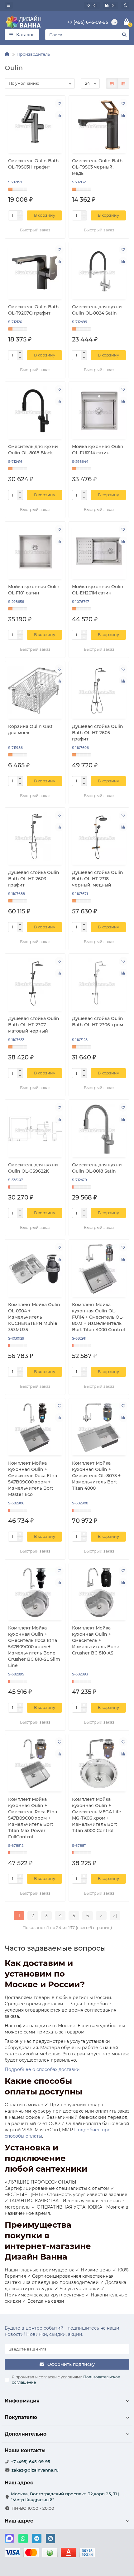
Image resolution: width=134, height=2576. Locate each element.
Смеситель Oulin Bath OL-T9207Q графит (33, 310)
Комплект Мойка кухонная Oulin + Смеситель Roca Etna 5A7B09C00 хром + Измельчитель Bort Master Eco (33, 1479)
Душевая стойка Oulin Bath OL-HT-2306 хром (98, 1022)
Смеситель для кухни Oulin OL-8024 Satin (97, 310)
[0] (127, 22)
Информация (22, 2401)
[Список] (123, 83)
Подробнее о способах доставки (42, 2069)
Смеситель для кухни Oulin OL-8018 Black (33, 450)
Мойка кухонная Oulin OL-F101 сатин (34, 590)
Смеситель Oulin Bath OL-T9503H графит (33, 164)
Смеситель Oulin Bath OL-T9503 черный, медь (97, 167)
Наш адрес (19, 2521)
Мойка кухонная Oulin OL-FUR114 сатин (98, 450)
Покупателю (21, 2417)
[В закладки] (59, 103)
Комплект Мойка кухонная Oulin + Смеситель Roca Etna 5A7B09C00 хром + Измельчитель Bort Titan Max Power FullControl (33, 1818)
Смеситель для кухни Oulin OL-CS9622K (33, 1168)
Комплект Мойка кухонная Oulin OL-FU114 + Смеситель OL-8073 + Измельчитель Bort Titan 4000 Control (98, 1317)
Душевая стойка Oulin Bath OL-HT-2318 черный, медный (98, 879)
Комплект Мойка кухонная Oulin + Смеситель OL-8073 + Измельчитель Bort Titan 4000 (96, 1476)
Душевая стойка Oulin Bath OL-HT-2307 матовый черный (34, 1025)
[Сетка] (112, 83)
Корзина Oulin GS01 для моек (31, 730)
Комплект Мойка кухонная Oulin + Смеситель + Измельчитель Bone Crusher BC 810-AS (96, 1640)
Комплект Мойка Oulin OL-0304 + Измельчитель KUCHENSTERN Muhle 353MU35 (34, 1317)
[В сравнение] (59, 115)
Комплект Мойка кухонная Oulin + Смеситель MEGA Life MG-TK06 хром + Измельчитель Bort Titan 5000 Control (97, 1815)
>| (115, 1916)
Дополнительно (26, 2434)
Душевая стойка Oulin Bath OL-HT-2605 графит (98, 733)
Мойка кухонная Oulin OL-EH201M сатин (98, 590)
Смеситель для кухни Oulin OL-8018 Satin (97, 1168)
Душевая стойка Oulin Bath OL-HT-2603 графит (34, 879)
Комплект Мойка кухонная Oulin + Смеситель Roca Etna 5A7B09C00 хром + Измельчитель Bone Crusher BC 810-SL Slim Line (34, 1647)
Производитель (33, 54)
